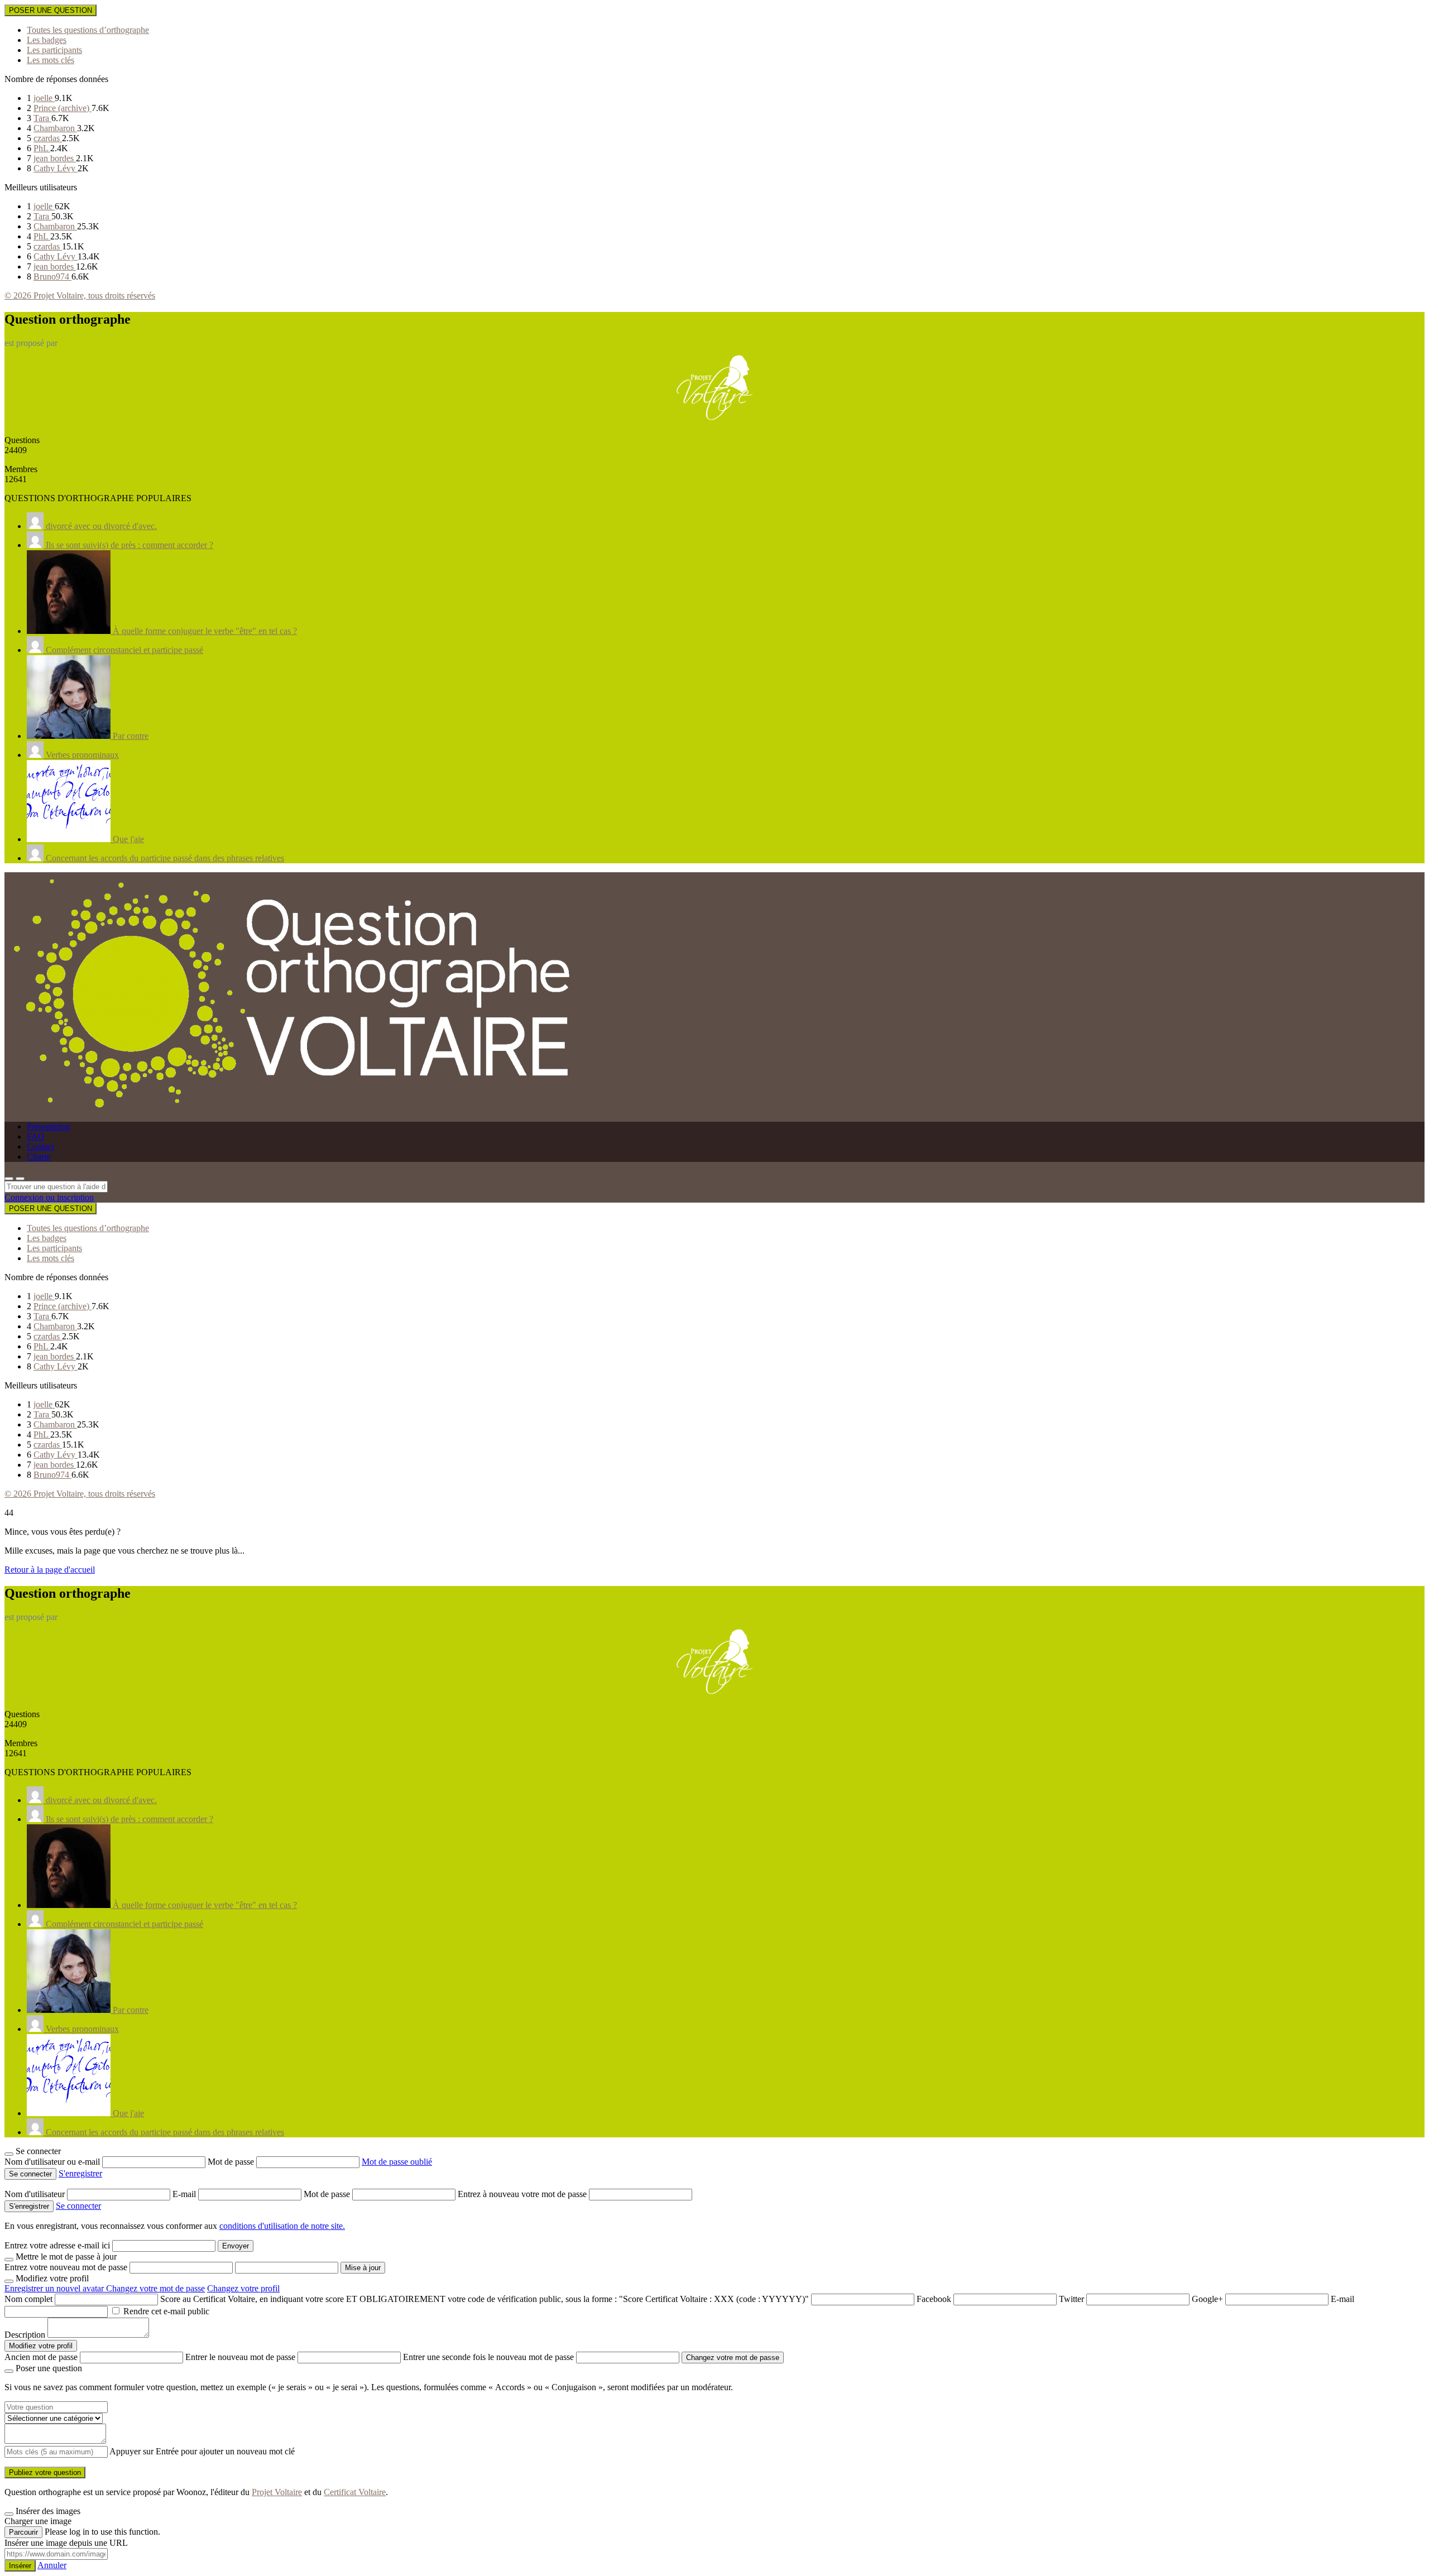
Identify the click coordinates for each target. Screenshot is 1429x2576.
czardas (48, 138)
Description (25, 2335)
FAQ (36, 1136)
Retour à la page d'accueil (50, 1570)
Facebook (934, 2299)
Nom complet (28, 2299)
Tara (42, 118)
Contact (40, 1147)
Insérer (20, 2566)
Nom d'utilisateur (36, 2194)
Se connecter (78, 2206)
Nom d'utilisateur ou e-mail (53, 2162)
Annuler (52, 2565)
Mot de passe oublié (397, 2162)
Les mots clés (51, 60)
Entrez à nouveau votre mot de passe (523, 2194)
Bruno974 (52, 277)
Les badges (47, 40)
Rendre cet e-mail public (166, 2311)
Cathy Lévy (56, 168)
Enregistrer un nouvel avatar (55, 2288)
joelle (44, 98)
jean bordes (55, 158)
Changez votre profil (243, 2288)
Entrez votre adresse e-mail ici (57, 2245)
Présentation (48, 1126)
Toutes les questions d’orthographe (88, 30)
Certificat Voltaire (355, 2492)
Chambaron (55, 128)
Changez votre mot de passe (155, 2288)
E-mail (185, 2194)
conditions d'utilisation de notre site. (282, 2226)
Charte (39, 1157)
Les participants (54, 50)
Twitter (1071, 2299)
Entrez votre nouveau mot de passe (66, 2267)
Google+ (1207, 2299)
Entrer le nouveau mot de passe (240, 2357)
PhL (42, 148)
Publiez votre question (45, 2472)
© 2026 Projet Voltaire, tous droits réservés (80, 295)
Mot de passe (232, 2162)
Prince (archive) (63, 108)
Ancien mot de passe (41, 2357)
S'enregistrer (80, 2173)
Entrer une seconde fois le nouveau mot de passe (488, 2357)
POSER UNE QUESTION (51, 10)
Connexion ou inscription (49, 1197)
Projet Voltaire (277, 2492)
